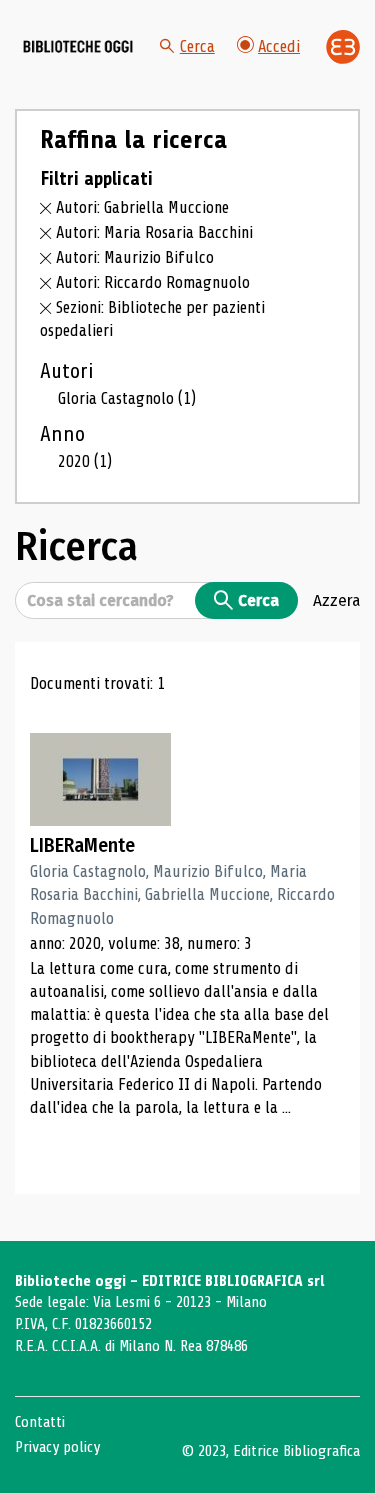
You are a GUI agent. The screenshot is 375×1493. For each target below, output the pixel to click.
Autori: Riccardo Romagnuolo (153, 282)
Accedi (279, 46)
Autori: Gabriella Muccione (142, 207)
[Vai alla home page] (78, 47)
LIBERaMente (82, 845)
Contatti (40, 1422)
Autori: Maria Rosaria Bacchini (154, 232)
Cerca (197, 46)
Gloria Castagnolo (127, 398)
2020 (85, 461)
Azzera (336, 600)
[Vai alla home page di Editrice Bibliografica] (343, 47)
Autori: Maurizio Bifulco (135, 257)
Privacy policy (57, 1447)
